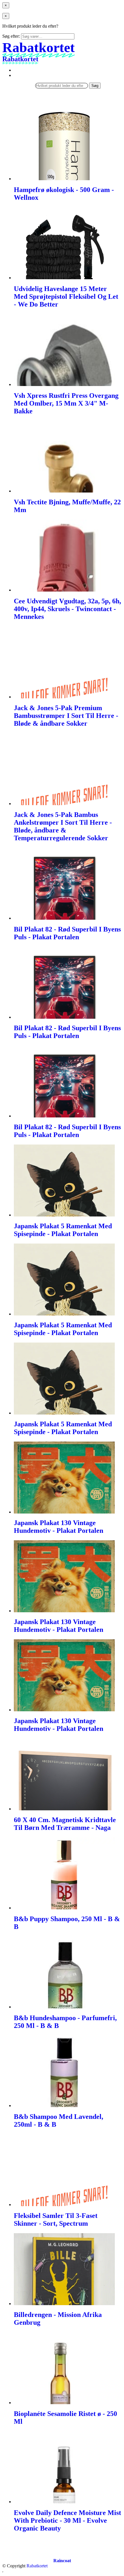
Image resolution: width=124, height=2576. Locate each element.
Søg (95, 86)
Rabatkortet (37, 2566)
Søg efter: (11, 36)
